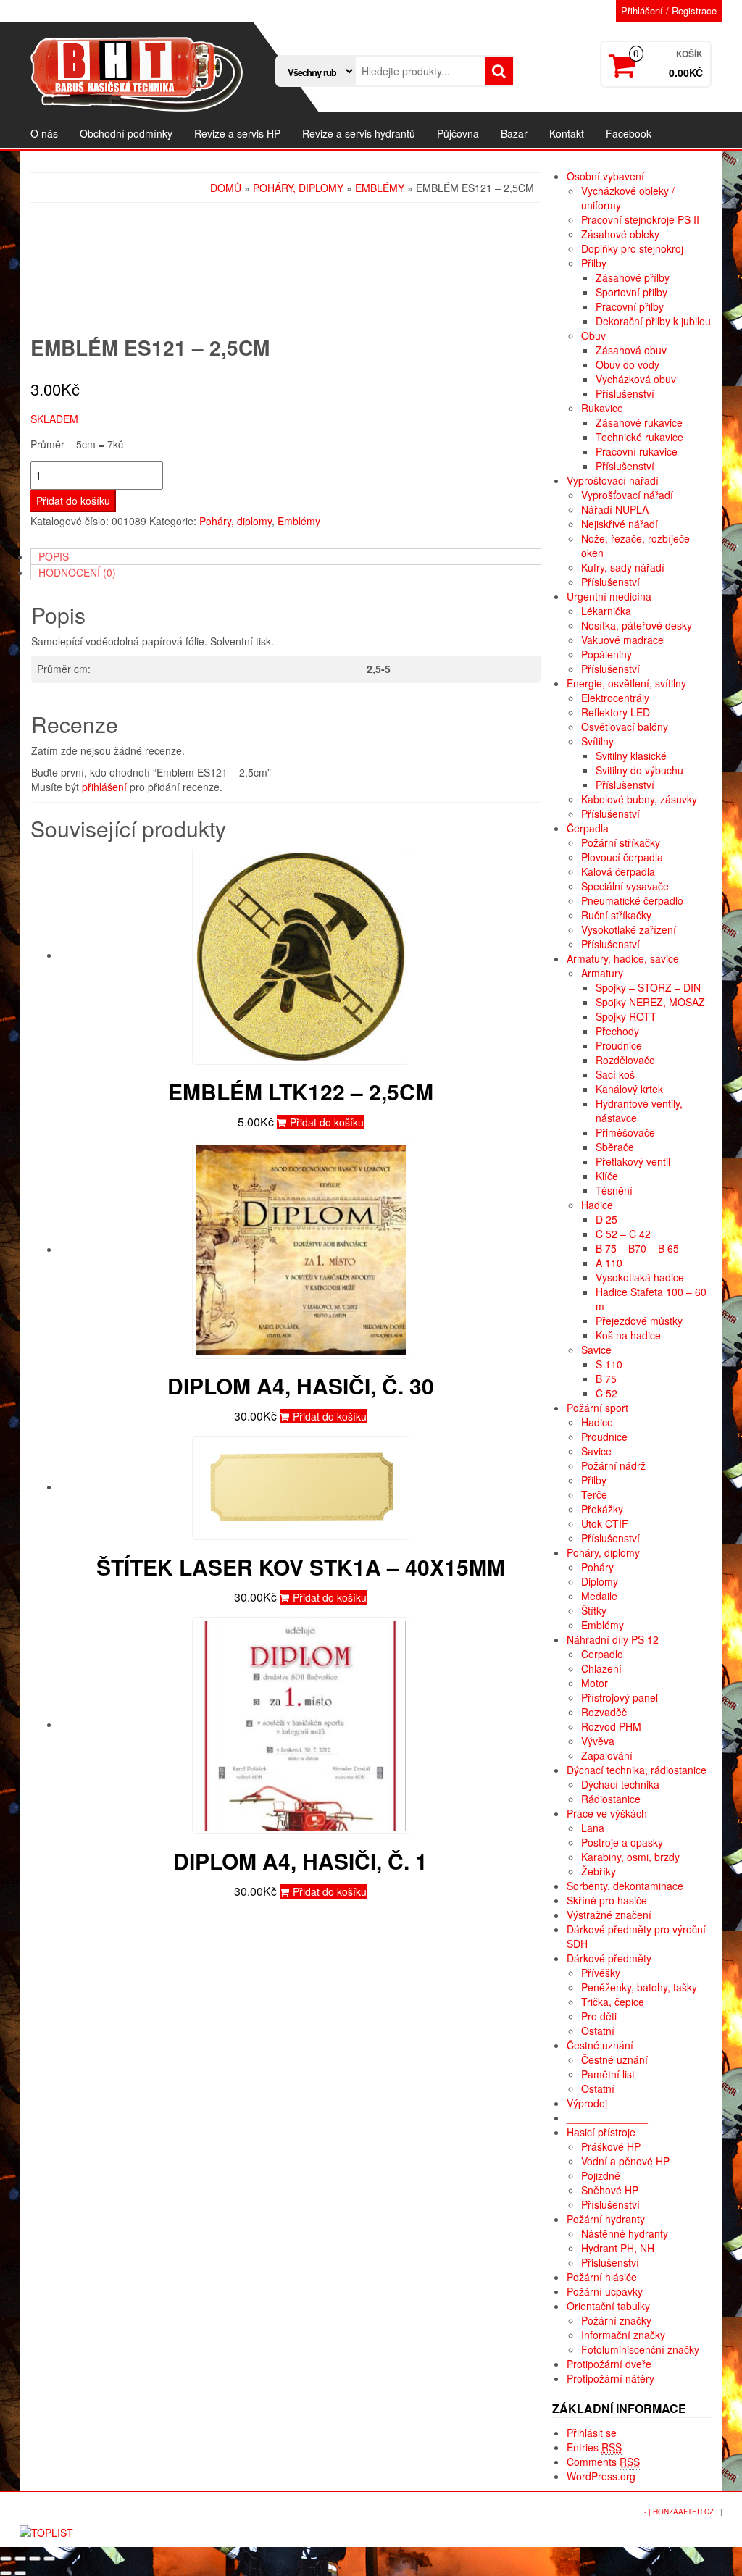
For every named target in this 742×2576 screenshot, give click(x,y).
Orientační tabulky (608, 2306)
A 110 (609, 1263)
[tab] (286, 556)
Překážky (602, 1509)
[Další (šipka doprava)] (20, 2573)
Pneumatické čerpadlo (632, 900)
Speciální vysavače (625, 886)
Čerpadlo (602, 1654)
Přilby (594, 263)
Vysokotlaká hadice (640, 1277)
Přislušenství (610, 2262)
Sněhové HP (610, 2190)
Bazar (514, 133)
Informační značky (623, 2335)
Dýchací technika (620, 1784)
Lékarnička (606, 611)
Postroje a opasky (622, 1842)
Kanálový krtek (629, 1089)
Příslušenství (625, 393)
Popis (54, 556)
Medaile (599, 1596)
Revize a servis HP (237, 133)
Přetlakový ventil (633, 1161)
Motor (595, 1683)
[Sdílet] (20, 2559)
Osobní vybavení (605, 176)
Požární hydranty (606, 2219)
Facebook (629, 133)
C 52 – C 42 (623, 1234)
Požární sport (597, 1408)
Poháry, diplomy (298, 188)
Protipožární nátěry (610, 2378)
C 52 (606, 1393)
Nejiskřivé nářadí (620, 524)
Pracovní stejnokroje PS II (640, 219)
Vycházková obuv (636, 379)
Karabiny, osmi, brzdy (630, 1857)
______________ (607, 2117)
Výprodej (587, 2103)
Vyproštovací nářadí (613, 480)
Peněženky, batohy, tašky (639, 1987)
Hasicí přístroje (601, 2132)
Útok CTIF (605, 1523)
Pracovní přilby (630, 306)
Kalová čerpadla (618, 871)
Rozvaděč (604, 1712)
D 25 (606, 1219)
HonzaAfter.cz (683, 2512)
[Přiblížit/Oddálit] (49, 2559)
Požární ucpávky (605, 2291)
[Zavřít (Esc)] (6, 2559)
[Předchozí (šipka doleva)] (6, 2573)
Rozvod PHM (611, 1726)
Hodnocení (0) (77, 572)
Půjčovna (458, 133)
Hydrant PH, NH (618, 2248)
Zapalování (607, 1755)
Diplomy (600, 1581)
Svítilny (597, 741)
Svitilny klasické (631, 756)
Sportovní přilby (631, 292)
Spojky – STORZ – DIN (648, 987)
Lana (593, 1828)
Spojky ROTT (626, 1016)
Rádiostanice (611, 1799)
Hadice (597, 1205)
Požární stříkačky (621, 842)
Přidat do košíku (73, 501)
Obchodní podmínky (126, 133)
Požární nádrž (613, 1465)
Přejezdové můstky (639, 1321)
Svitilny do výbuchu (639, 770)
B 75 (606, 1379)
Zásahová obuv (631, 350)
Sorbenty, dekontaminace (625, 1886)
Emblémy (380, 188)
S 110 (609, 1364)
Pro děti (599, 2016)
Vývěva (598, 1741)
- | (649, 2512)
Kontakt (567, 133)
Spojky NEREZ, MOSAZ (650, 1002)
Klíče (607, 1176)
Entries (594, 2447)
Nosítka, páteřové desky (637, 625)
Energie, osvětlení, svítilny (626, 683)
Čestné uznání (600, 2045)
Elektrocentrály (615, 698)
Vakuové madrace (622, 640)
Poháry (597, 1567)
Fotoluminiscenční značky (640, 2349)
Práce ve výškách (607, 1813)
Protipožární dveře (609, 2364)
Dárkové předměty (609, 1958)
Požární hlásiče (602, 2277)
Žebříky (599, 1871)
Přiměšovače (625, 1132)
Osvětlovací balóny (625, 727)
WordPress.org (601, 2476)
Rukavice (602, 408)
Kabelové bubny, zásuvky (639, 799)
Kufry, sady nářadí (623, 567)
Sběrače (615, 1147)
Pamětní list (608, 2074)
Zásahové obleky (620, 234)
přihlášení (104, 787)
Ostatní (598, 2031)
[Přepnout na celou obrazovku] (35, 2559)
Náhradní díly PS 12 (613, 1639)
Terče (594, 1494)
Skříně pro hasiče (607, 1900)
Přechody (617, 1031)
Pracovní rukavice (637, 451)
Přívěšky (601, 1973)
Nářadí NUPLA (615, 509)
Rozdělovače (625, 1060)
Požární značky (616, 2320)
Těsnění (614, 1190)
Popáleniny (606, 654)
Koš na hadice (628, 1335)
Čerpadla (588, 828)
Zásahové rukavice (639, 422)
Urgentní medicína (609, 596)
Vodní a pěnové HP (625, 2161)
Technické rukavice (639, 437)
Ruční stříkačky (616, 915)
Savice (596, 1350)
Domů (226, 188)
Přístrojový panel (620, 1697)
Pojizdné (601, 2175)
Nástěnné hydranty (625, 2233)
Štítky (594, 1610)
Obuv (593, 335)
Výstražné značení (609, 1915)
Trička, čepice (613, 2002)
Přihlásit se (592, 2433)
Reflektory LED (616, 712)
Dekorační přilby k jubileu (653, 321)
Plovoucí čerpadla (622, 857)
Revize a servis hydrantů (359, 133)
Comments (603, 2462)
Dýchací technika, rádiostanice (637, 1770)
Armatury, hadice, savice (623, 958)
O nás (44, 133)
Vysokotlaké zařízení (629, 929)
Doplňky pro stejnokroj (632, 248)
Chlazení (601, 1668)
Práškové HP (611, 2146)
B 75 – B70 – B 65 (637, 1248)
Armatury (602, 973)
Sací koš (615, 1074)
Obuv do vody (628, 364)
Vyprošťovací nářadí (627, 495)
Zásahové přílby (633, 277)
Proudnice (619, 1045)
